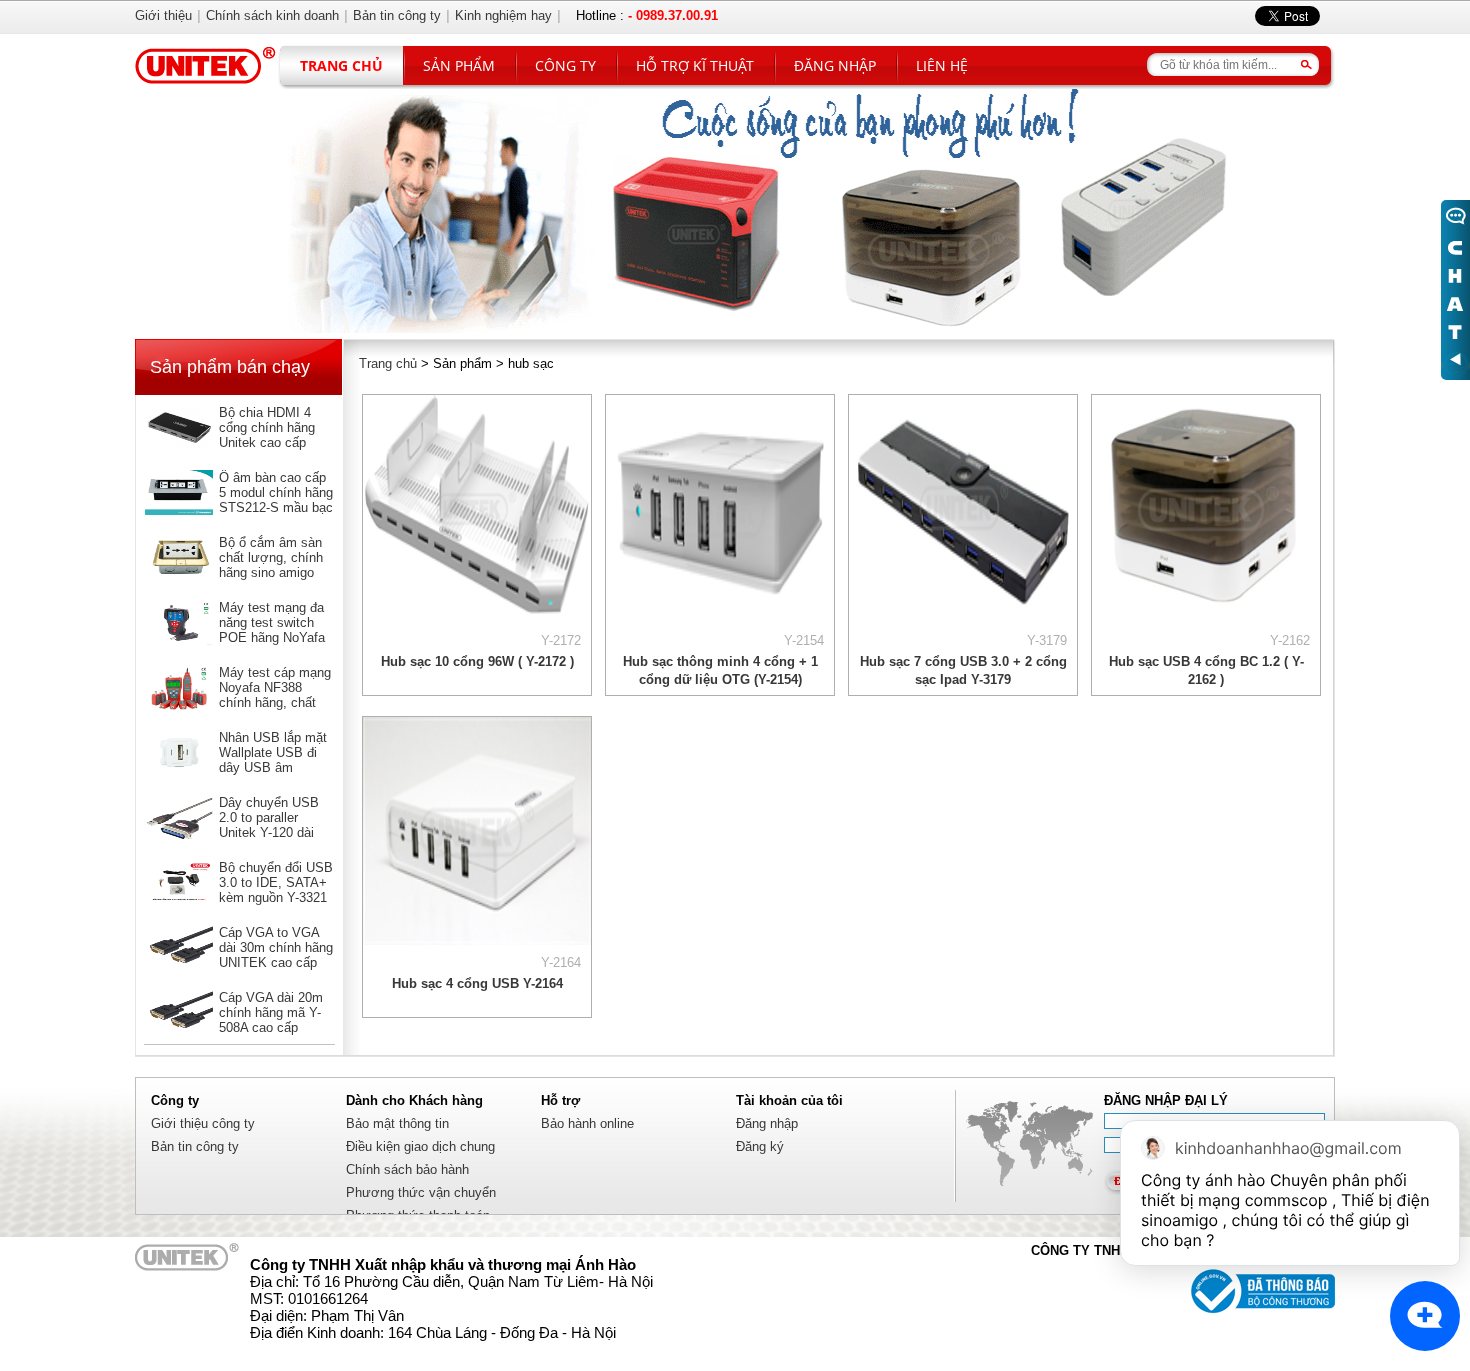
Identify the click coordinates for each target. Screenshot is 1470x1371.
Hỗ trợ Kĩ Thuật (695, 65)
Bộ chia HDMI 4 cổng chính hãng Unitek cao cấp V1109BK (267, 435)
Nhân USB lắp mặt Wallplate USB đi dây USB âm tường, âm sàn (273, 760)
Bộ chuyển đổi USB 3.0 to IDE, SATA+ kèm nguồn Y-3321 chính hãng (276, 890)
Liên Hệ (942, 65)
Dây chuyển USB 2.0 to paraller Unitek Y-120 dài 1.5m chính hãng (269, 825)
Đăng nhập (835, 65)
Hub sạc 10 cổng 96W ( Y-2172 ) (477, 661)
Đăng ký (760, 1146)
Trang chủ (341, 65)
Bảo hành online (587, 1123)
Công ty (565, 65)
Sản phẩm (459, 65)
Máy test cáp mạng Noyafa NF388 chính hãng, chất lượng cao (275, 695)
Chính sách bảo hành (407, 1169)
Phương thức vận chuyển (421, 1192)
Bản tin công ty (195, 1146)
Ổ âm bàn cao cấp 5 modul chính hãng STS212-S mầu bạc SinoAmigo (276, 500)
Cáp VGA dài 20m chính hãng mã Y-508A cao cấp (271, 1012)
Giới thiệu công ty (203, 1123)
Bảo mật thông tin (397, 1123)
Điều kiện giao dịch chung (420, 1146)
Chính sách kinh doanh (272, 15)
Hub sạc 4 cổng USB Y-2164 (477, 983)
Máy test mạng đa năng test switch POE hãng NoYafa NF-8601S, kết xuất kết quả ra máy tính (275, 637)
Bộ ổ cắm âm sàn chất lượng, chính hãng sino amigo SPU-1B (271, 565)
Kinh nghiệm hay (503, 15)
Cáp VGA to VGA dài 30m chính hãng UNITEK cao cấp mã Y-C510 (276, 955)
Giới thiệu (163, 15)
